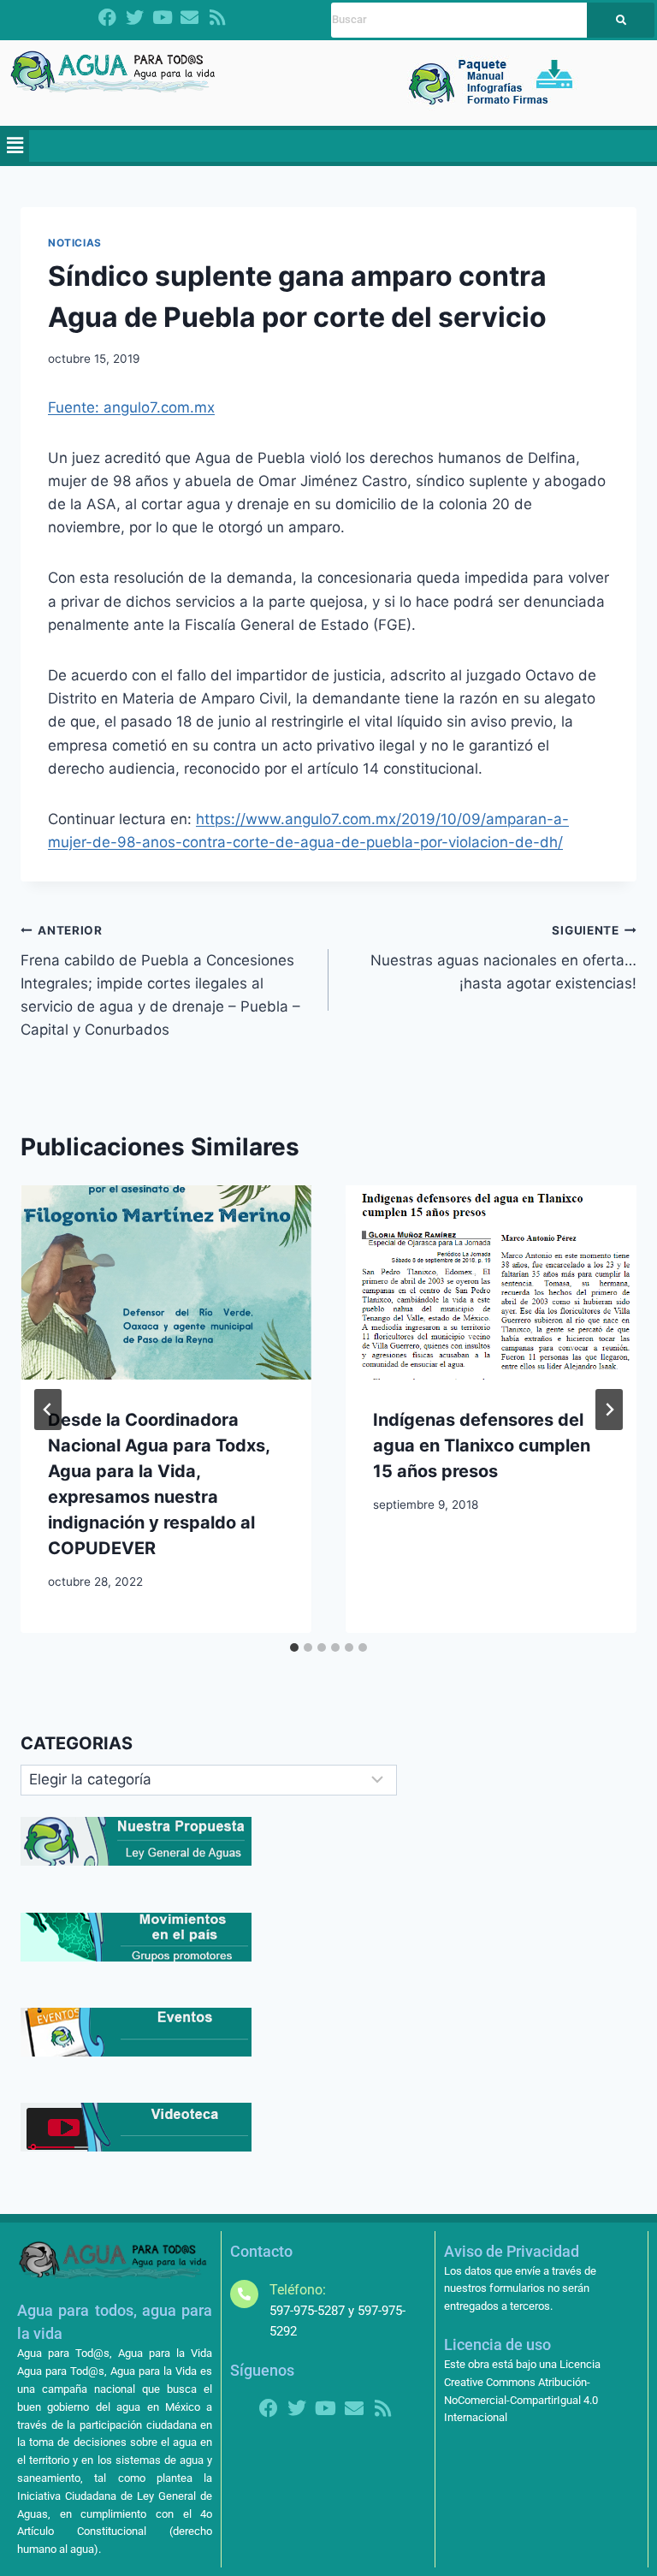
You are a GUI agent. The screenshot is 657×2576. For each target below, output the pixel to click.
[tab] (294, 1647)
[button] (15, 146)
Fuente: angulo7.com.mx (131, 407)
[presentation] (166, 1282)
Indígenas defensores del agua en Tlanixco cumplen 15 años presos (482, 1445)
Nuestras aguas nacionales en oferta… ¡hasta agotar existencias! (503, 958)
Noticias (75, 243)
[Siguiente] (609, 1410)
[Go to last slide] (48, 1410)
